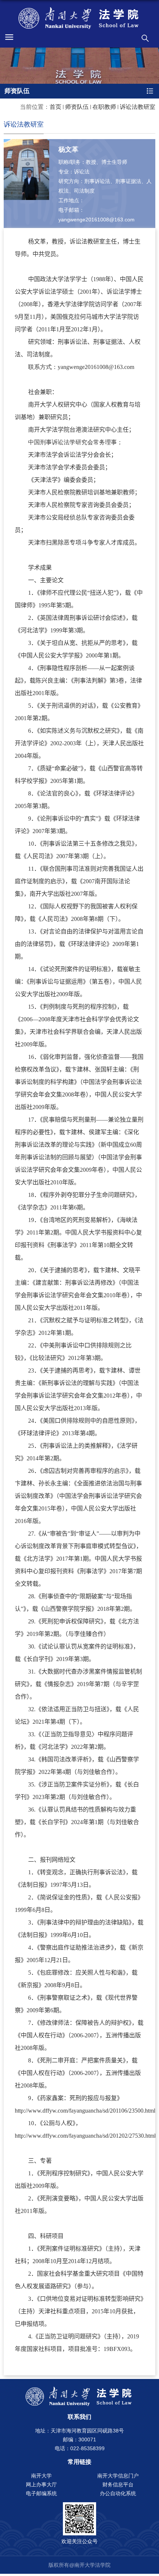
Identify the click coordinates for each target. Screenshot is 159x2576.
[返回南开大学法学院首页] (79, 18)
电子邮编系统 (41, 2493)
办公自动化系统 (118, 2493)
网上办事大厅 (41, 2485)
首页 (55, 107)
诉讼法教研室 (138, 107)
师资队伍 (77, 107)
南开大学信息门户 (118, 2476)
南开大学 (41, 2476)
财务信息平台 (118, 2485)
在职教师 (104, 107)
